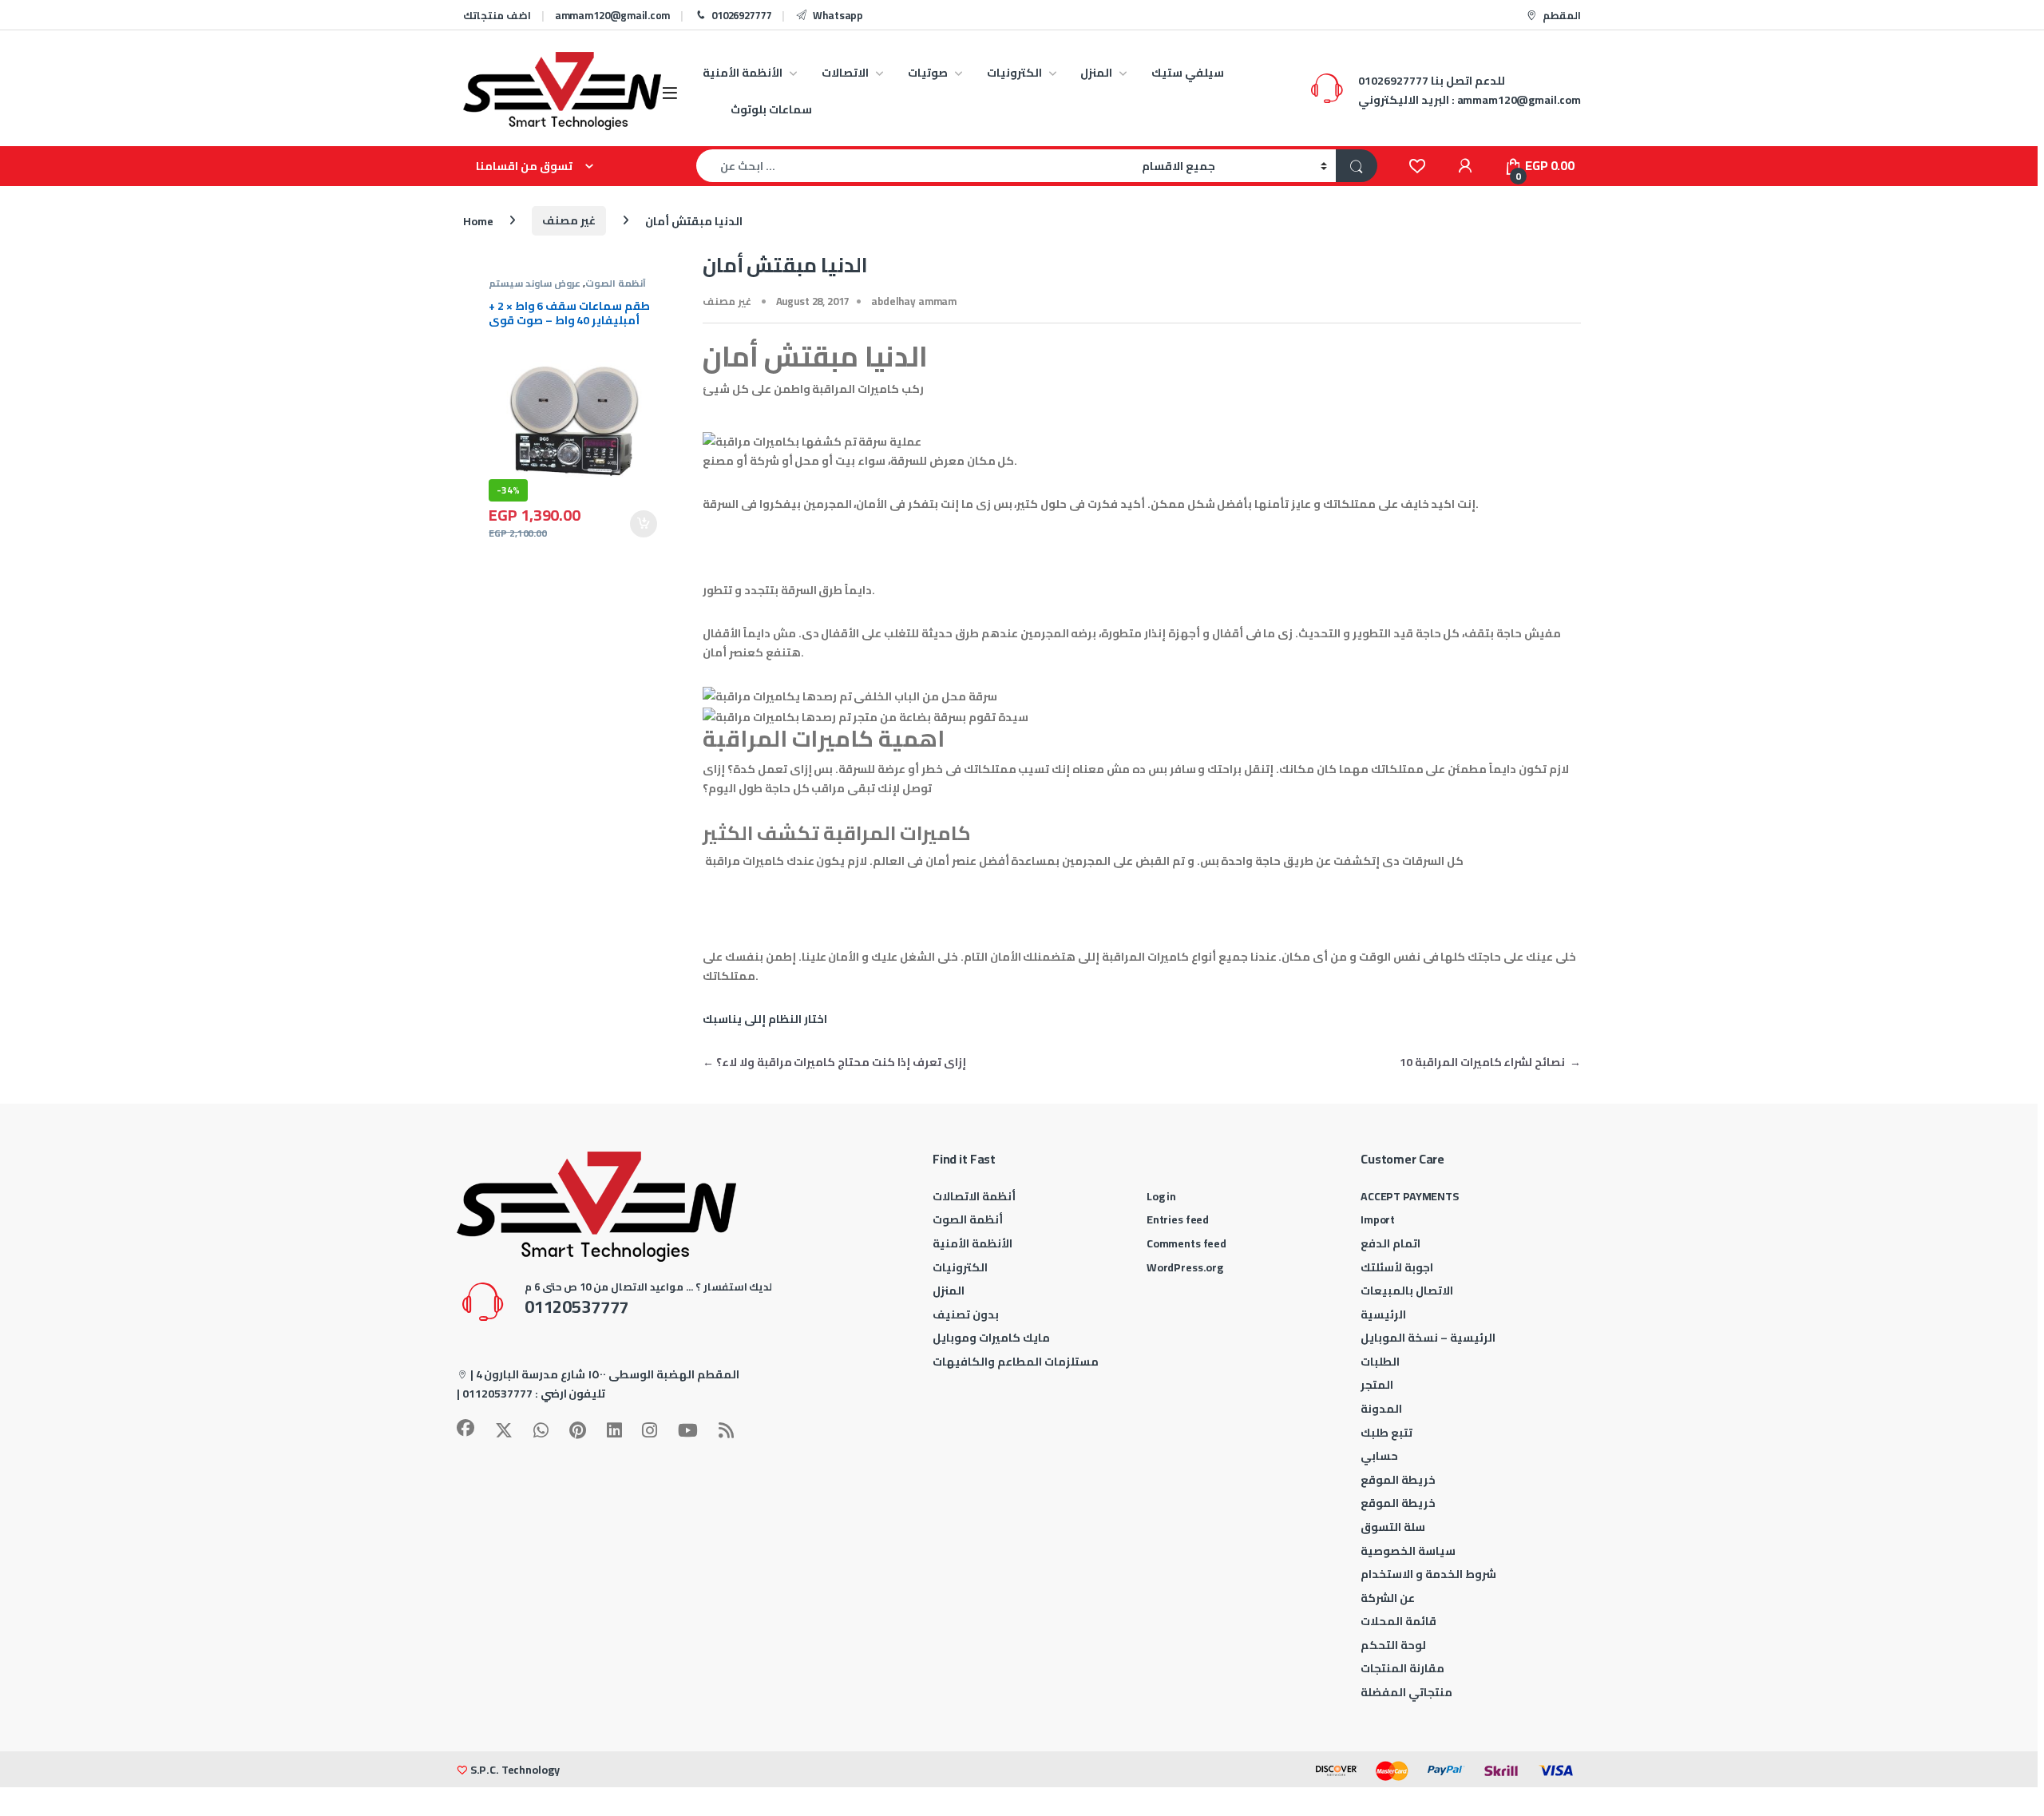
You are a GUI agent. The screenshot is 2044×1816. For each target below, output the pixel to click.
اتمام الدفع (1390, 1243)
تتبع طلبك (1386, 1433)
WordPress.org (1185, 1267)
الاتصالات (845, 73)
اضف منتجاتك (497, 15)
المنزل (1096, 73)
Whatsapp (838, 15)
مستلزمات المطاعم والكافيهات (1016, 1362)
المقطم (1562, 15)
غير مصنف (569, 220)
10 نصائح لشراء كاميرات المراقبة (1490, 1062)
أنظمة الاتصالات (974, 1196)
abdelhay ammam (914, 301)
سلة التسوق (1393, 1527)
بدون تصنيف (966, 1314)
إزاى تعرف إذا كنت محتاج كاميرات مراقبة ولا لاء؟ (834, 1062)
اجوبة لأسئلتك (1397, 1267)
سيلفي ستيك (1188, 73)
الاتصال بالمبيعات (1407, 1291)
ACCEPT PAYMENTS (1410, 1196)
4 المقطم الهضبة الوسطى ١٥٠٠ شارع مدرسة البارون (608, 1374)
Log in (1161, 1196)
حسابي (1379, 1456)
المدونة (1381, 1409)
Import (1378, 1219)
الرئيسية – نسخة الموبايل (1428, 1338)
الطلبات (1380, 1362)
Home (478, 220)
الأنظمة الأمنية (743, 73)
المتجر (1377, 1385)
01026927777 (741, 15)
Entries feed (1178, 1219)
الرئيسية (1383, 1314)
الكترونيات (1014, 73)
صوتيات (928, 73)
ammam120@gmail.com (612, 15)
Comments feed (1186, 1243)
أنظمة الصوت (616, 283)
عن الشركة (1388, 1598)
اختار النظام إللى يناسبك (765, 1019)
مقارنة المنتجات (1402, 1668)
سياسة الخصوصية (1408, 1551)
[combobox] (915, 166)
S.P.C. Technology (515, 1770)
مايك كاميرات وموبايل (991, 1338)
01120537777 (497, 1394)
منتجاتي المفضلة (1406, 1692)
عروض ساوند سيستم (535, 283)
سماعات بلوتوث (771, 109)
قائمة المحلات (1398, 1621)
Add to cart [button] (644, 524)
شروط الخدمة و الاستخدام (1428, 1574)
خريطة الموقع (1398, 1480)
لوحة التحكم (1393, 1645)
